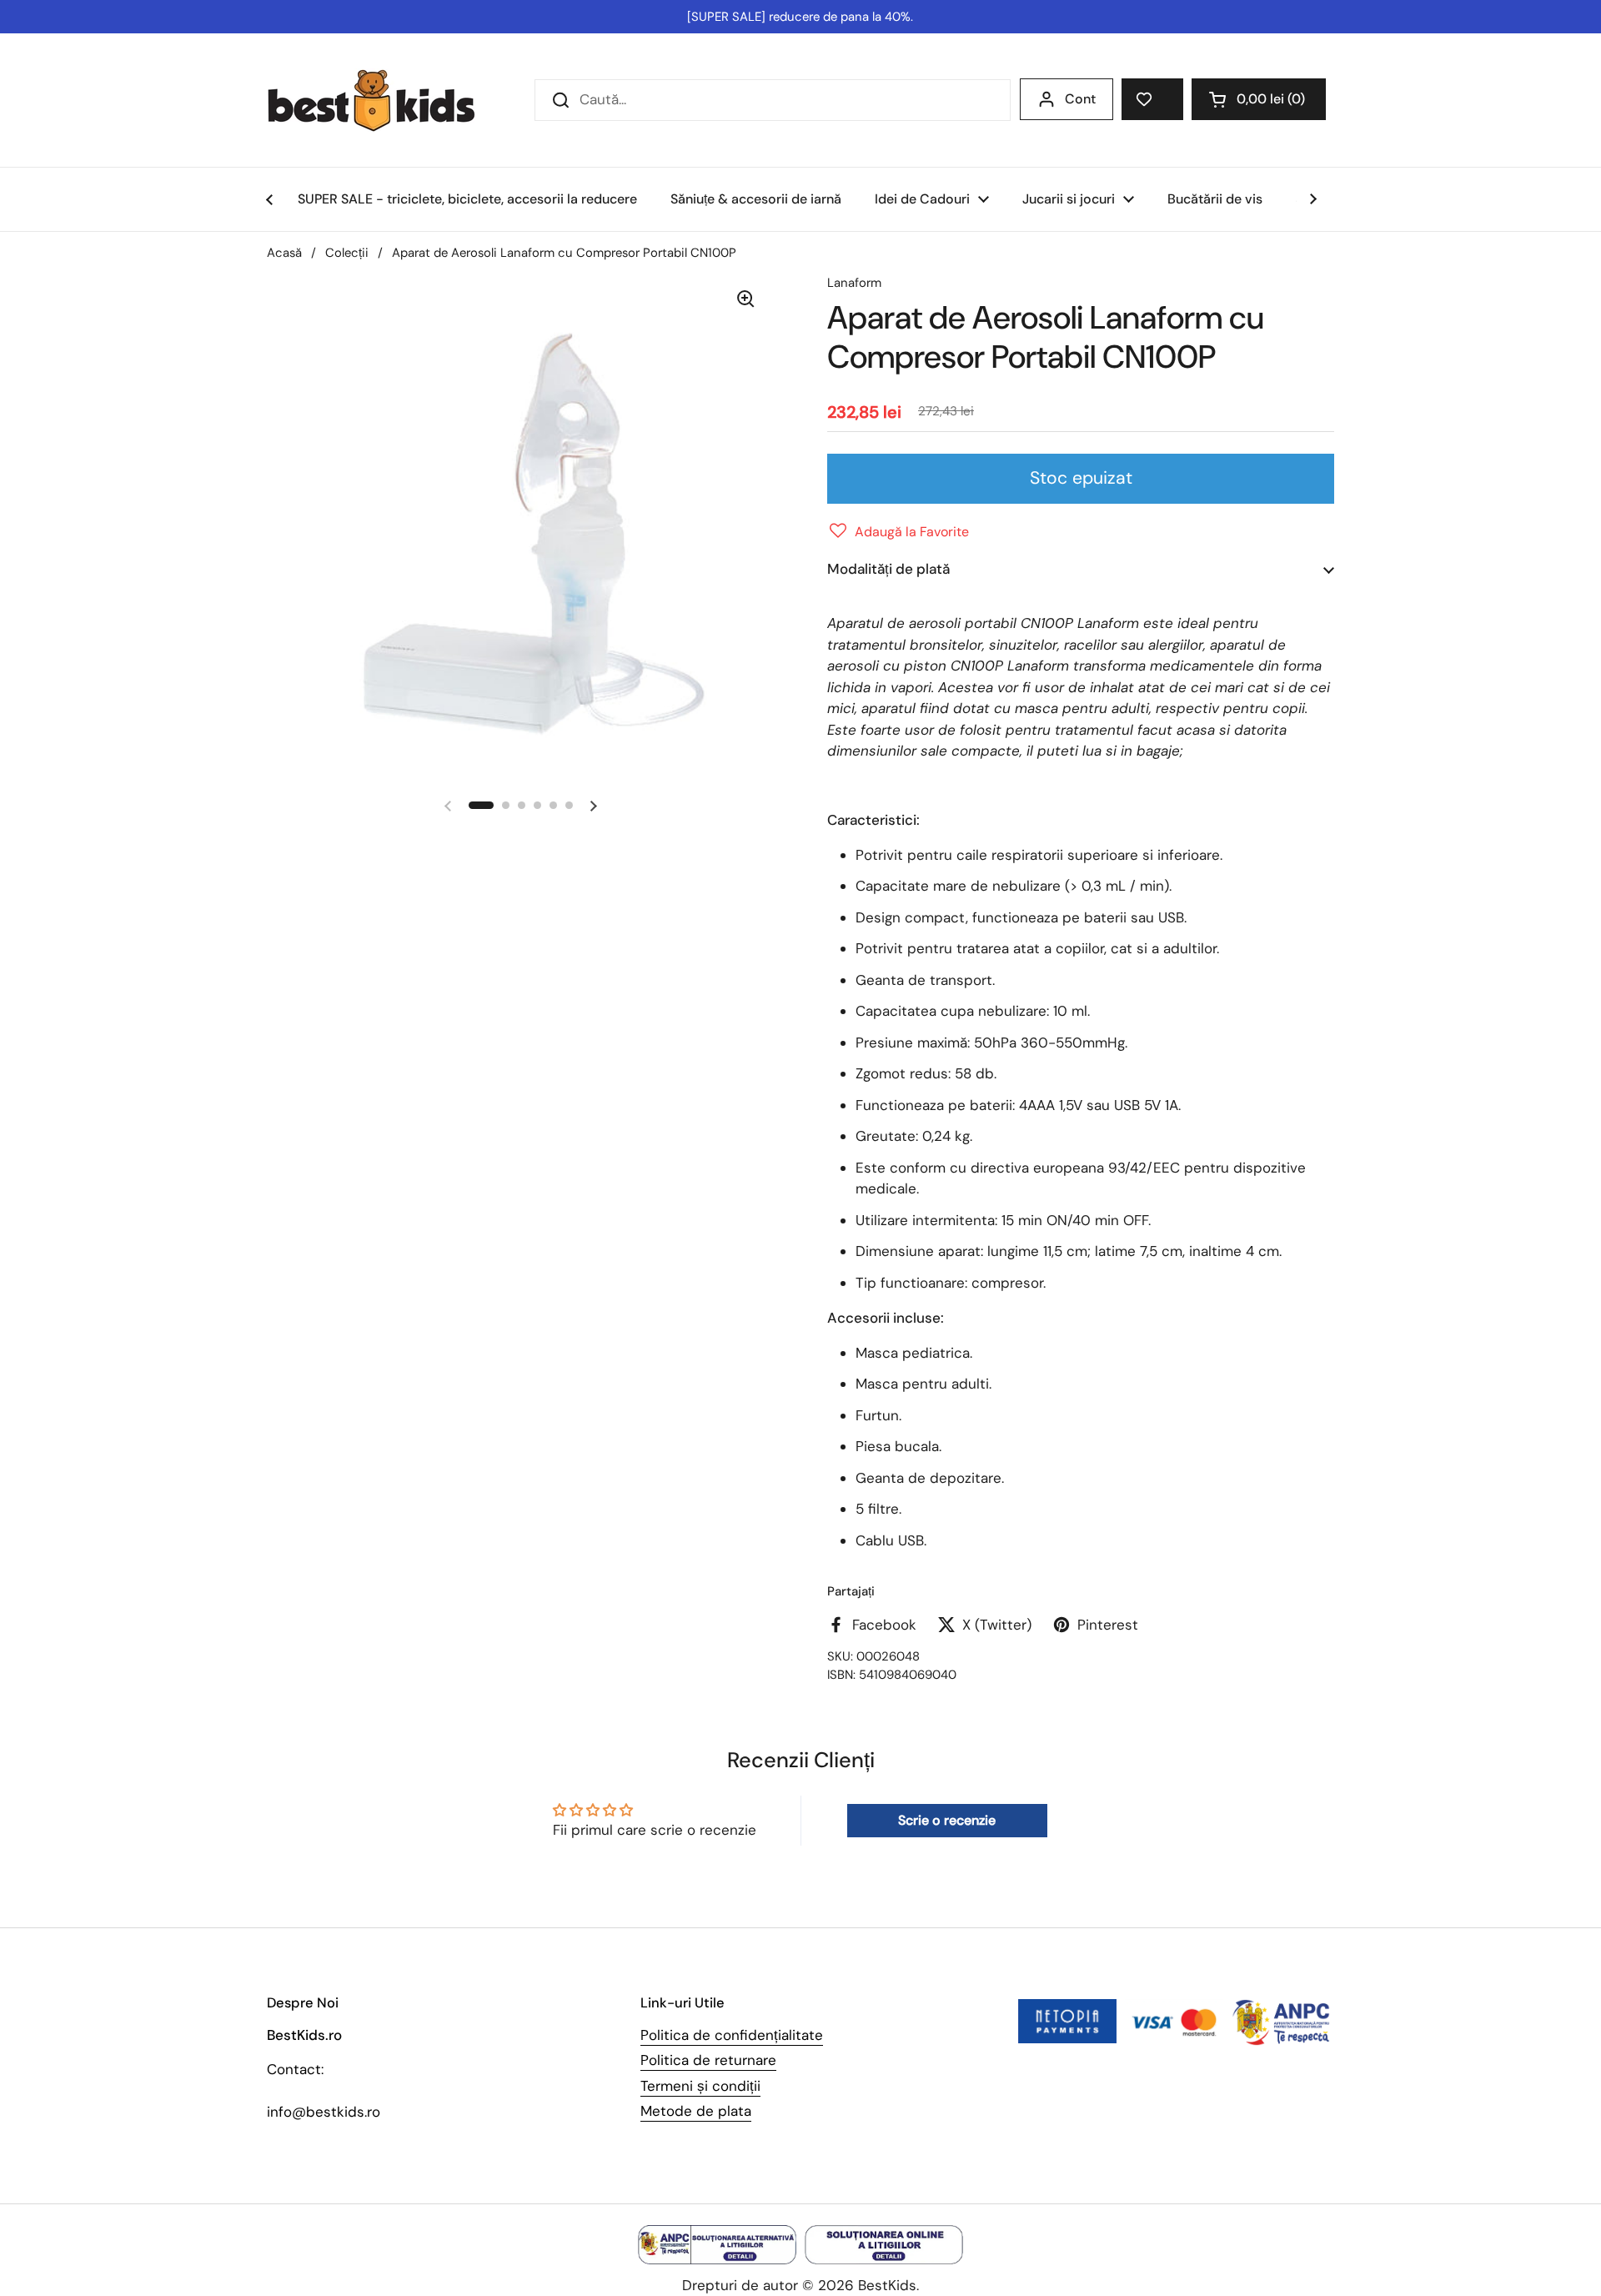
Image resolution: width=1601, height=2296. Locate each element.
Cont (1080, 99)
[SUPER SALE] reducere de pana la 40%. (800, 17)
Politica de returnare (708, 2060)
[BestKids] (384, 100)
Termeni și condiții (700, 2086)
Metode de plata (696, 2111)
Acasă (284, 253)
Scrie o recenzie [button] (947, 1820)
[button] (1259, 99)
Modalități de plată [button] (888, 569)
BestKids (887, 2285)
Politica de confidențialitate (732, 2035)
